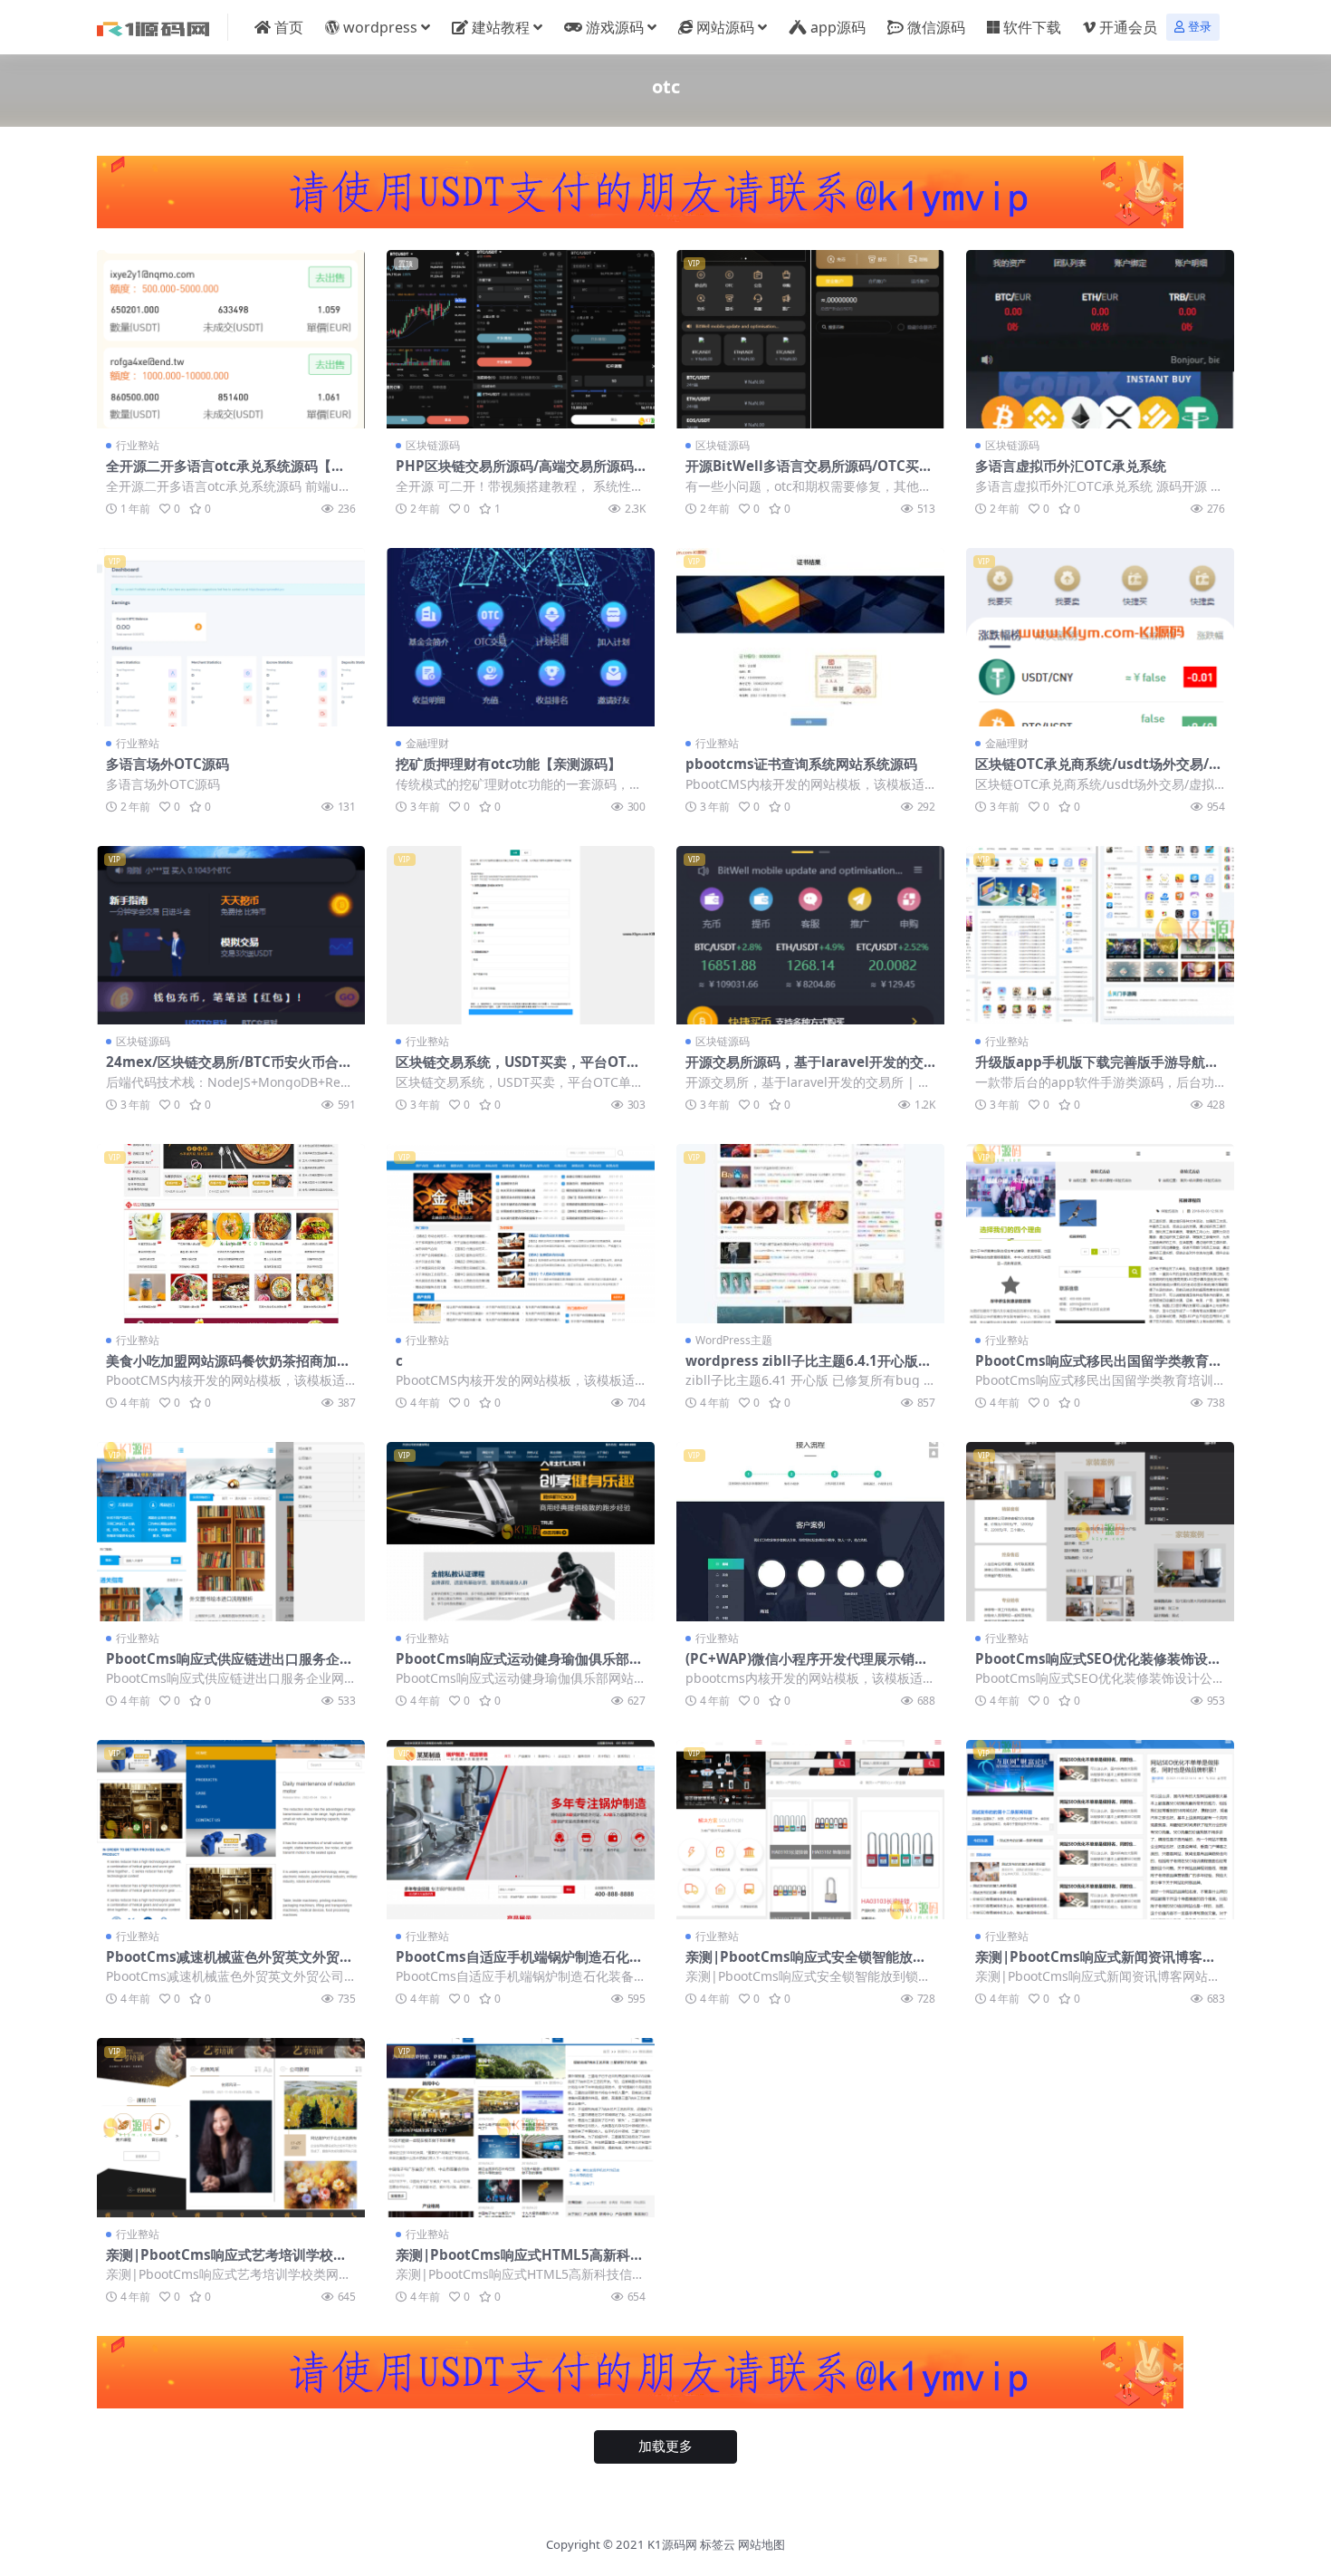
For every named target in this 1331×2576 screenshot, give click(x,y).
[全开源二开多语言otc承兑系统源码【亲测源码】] (231, 339)
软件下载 (1032, 27)
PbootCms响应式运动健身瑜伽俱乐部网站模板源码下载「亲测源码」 (519, 1667)
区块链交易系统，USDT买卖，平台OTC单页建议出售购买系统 (516, 1070)
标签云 (718, 2544)
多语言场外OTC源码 (168, 764)
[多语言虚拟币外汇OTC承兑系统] (1100, 339)
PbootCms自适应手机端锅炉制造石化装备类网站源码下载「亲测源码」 (519, 1965)
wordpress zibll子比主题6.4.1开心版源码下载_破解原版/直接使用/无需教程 (809, 1369)
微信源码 (936, 27)
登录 (1200, 27)
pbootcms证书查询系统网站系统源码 (801, 764)
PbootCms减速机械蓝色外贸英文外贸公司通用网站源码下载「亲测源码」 (230, 1965)
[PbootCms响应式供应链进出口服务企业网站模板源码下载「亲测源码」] (231, 1531)
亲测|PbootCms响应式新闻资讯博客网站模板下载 (1096, 1965)
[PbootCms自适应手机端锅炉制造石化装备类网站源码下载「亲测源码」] (521, 1829)
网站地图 (761, 2544)
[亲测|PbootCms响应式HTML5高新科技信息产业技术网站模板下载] (521, 2127)
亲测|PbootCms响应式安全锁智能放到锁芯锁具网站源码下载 (806, 1965)
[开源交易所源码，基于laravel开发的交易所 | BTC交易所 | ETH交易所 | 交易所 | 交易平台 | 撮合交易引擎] (810, 935)
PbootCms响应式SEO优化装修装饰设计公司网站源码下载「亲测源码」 (1098, 1667)
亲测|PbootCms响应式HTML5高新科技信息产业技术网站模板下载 (520, 2263)
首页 (289, 27)
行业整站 (138, 445)
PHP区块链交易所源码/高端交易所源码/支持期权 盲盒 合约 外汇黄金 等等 (517, 474)
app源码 (838, 27)
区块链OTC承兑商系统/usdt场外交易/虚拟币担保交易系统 (1099, 772)
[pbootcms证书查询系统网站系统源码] (810, 637)
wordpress (380, 27)
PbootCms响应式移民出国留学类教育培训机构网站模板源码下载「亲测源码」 (1099, 1369)
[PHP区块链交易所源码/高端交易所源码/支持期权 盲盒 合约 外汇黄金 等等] (521, 339)
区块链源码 (433, 445)
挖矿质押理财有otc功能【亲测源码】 (508, 764)
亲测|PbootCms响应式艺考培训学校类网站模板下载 (226, 2263)
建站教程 (501, 27)
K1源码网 (672, 2544)
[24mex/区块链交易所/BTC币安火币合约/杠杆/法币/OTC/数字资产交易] (231, 935)
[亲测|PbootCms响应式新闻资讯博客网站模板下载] (1100, 1829)
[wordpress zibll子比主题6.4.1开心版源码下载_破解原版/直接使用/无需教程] (810, 1233)
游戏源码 (615, 27)
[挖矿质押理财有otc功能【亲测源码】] (521, 637)
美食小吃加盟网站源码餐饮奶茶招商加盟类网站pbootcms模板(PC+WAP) (228, 1369)
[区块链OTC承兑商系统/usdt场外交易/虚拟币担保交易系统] (1100, 637)
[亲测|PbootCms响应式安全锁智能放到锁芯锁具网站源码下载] (810, 1829)
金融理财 (427, 743)
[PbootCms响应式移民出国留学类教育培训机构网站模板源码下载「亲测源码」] (1100, 1233)
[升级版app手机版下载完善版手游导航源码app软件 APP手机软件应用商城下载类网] (1100, 935)
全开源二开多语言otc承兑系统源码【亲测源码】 (225, 474)
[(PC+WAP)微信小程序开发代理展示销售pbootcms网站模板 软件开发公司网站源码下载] (810, 1531)
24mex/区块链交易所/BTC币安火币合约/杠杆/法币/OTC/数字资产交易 (222, 1070)
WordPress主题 (734, 1340)
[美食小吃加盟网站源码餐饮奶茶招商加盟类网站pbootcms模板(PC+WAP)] (231, 1233)
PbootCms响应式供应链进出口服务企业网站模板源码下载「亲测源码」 (230, 1667)
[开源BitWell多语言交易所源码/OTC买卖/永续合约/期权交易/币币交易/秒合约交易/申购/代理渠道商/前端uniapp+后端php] (810, 339)
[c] (521, 1233)
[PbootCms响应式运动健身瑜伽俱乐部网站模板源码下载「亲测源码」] (521, 1531)
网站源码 (725, 27)
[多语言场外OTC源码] (231, 637)
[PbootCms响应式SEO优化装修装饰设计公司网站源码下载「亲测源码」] (1100, 1531)
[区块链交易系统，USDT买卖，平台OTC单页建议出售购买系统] (521, 935)
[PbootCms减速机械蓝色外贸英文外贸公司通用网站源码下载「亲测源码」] (231, 1829)
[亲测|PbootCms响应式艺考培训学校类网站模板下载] (231, 2127)
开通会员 (1128, 27)
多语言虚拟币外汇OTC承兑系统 (1071, 466)
